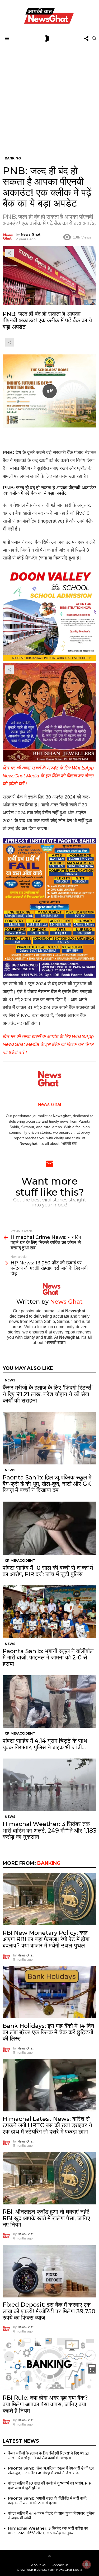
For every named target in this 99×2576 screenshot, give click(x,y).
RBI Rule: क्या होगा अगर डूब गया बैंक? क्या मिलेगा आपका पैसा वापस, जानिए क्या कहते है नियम (45, 2404)
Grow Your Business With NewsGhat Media (49, 2570)
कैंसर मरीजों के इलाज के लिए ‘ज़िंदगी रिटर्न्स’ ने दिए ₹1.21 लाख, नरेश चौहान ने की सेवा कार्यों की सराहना (48, 1394)
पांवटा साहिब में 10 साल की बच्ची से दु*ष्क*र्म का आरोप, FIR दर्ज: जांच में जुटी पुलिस (48, 1571)
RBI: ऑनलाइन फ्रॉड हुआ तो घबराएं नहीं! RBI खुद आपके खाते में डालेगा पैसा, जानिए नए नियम (46, 2218)
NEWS (10, 1380)
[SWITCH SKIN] (47, 38)
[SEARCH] (94, 38)
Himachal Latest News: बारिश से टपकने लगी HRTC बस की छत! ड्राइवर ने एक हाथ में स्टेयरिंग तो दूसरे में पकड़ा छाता (47, 2125)
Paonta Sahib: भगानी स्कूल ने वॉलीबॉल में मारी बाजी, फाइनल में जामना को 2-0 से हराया (48, 1658)
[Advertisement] (49, 96)
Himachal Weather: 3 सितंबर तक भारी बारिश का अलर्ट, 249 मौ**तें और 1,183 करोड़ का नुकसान (49, 1830)
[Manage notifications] (87, 2564)
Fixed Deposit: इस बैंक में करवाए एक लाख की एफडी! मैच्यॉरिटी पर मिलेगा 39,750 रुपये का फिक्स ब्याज (49, 2311)
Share (10, 253)
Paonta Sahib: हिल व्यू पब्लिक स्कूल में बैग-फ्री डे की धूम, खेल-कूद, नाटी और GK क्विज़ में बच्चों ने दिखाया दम (47, 1484)
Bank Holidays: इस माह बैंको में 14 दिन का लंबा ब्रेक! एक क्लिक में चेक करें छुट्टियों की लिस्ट (48, 2032)
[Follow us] (86, 38)
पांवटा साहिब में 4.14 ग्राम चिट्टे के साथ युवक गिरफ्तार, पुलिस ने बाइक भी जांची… (45, 1744)
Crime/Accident (20, 1560)
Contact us (60, 2565)
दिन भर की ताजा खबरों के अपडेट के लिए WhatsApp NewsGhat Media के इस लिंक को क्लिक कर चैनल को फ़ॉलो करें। (48, 776)
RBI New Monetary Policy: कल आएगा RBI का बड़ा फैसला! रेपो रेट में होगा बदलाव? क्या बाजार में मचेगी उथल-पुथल (46, 1939)
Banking (49, 1863)
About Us (38, 2565)
